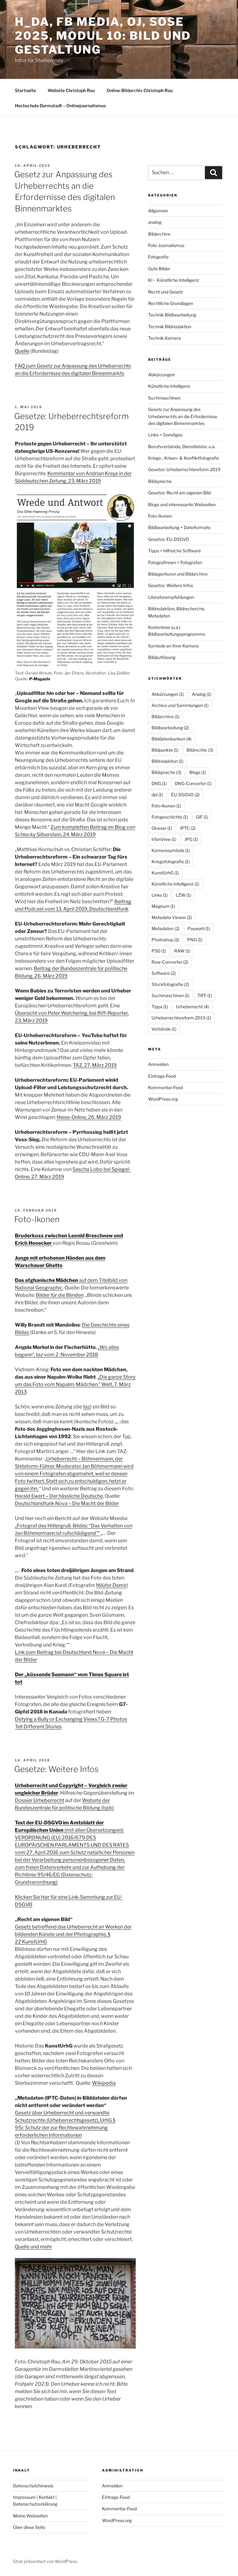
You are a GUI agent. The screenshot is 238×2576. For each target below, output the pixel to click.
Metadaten (165, 928)
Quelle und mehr (33, 2247)
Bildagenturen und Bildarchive (178, 574)
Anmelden (158, 1064)
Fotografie (158, 257)
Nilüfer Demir (111, 1585)
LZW (183, 895)
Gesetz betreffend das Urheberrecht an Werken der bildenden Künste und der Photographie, (73, 1934)
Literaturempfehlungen (171, 597)
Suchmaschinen (164, 398)
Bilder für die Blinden (60, 1295)
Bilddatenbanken (172, 739)
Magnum (163, 906)
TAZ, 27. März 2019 (95, 1065)
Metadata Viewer (172, 917)
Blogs (198, 772)
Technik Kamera (165, 338)
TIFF (205, 995)
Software (164, 973)
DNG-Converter (193, 783)
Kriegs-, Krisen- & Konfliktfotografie (184, 458)
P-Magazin (40, 679)
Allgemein (158, 211)
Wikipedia (104, 2083)
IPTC (188, 828)
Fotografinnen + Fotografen (175, 562)
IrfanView (164, 839)
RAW (182, 951)
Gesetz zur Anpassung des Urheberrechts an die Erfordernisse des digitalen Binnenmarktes (183, 416)
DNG (159, 783)
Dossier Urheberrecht (40, 1800)
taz (87, 1407)
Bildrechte (200, 750)
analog (155, 222)
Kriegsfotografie (171, 862)
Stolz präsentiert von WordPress (45, 2561)
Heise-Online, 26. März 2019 (89, 1117)
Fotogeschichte (170, 817)
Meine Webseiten (30, 2516)
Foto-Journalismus (166, 245)
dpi (157, 795)
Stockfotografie (170, 984)
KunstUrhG (165, 873)
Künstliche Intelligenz (169, 386)
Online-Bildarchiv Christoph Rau (140, 90)
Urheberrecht (192, 1007)
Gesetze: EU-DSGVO (169, 539)
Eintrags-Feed (162, 1076)
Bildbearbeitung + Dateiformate (179, 527)
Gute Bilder (159, 269)
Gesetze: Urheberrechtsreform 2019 (184, 469)
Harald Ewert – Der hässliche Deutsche (59, 1496)
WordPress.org (163, 1099)
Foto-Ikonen (37, 1219)
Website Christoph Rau (71, 90)
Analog (202, 694)
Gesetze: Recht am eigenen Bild (179, 493)
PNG (195, 940)
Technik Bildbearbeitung (172, 315)
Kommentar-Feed (165, 1087)
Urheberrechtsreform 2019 (181, 1018)
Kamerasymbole (171, 850)
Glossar (162, 828)
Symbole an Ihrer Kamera (173, 646)
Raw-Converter (170, 962)
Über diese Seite (29, 2527)
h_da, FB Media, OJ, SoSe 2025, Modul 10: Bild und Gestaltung (103, 36)
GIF (202, 817)
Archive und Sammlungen (180, 705)
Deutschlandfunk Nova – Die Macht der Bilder (67, 1503)
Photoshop (165, 940)
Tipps (160, 1007)
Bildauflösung (162, 657)
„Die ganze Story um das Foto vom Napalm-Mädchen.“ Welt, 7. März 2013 (75, 1384)
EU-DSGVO (185, 795)
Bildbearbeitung (170, 728)
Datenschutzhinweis (33, 2486)
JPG (191, 839)
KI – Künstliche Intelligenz (174, 280)
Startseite (25, 90)
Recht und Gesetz (166, 292)
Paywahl (199, 928)
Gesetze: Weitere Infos (56, 1769)
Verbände (164, 1029)
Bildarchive (159, 234)
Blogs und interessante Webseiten (182, 504)
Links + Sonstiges (165, 435)
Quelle (22, 351)
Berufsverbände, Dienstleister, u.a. (182, 446)
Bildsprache (160, 481)
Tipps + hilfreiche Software (174, 551)
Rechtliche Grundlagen (171, 303)
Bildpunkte (165, 750)
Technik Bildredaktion (170, 327)
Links (160, 895)
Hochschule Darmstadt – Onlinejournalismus (60, 106)
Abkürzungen (161, 375)
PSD (159, 951)
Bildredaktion (167, 761)
